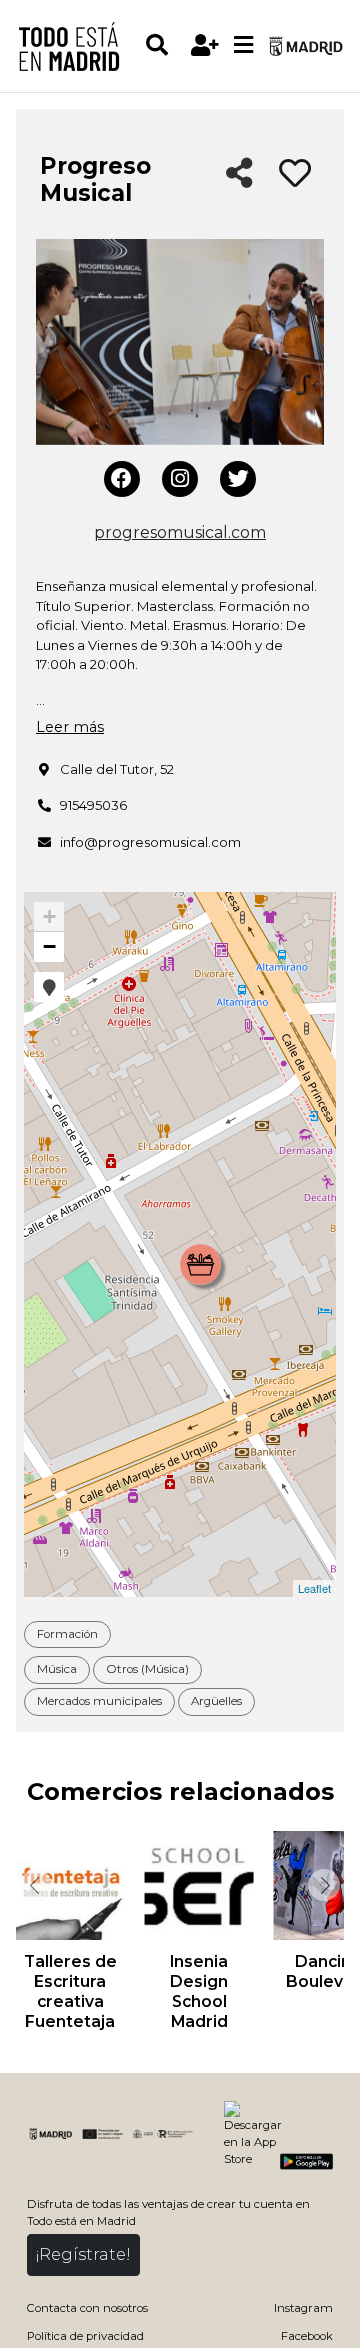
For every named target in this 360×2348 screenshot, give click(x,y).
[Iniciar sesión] (204, 45)
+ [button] (49, 916)
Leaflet (314, 1588)
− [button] (49, 946)
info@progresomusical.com (150, 842)
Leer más (70, 727)
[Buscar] (164, 45)
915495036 (93, 805)
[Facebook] (122, 479)
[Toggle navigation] (243, 46)
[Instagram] (180, 479)
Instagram (303, 2308)
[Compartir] (239, 174)
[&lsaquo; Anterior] (34, 1885)
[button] (49, 987)
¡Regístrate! (83, 2254)
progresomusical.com (180, 532)
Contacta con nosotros (87, 2308)
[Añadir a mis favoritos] (295, 174)
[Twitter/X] (238, 479)
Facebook (307, 2336)
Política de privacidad (85, 2336)
